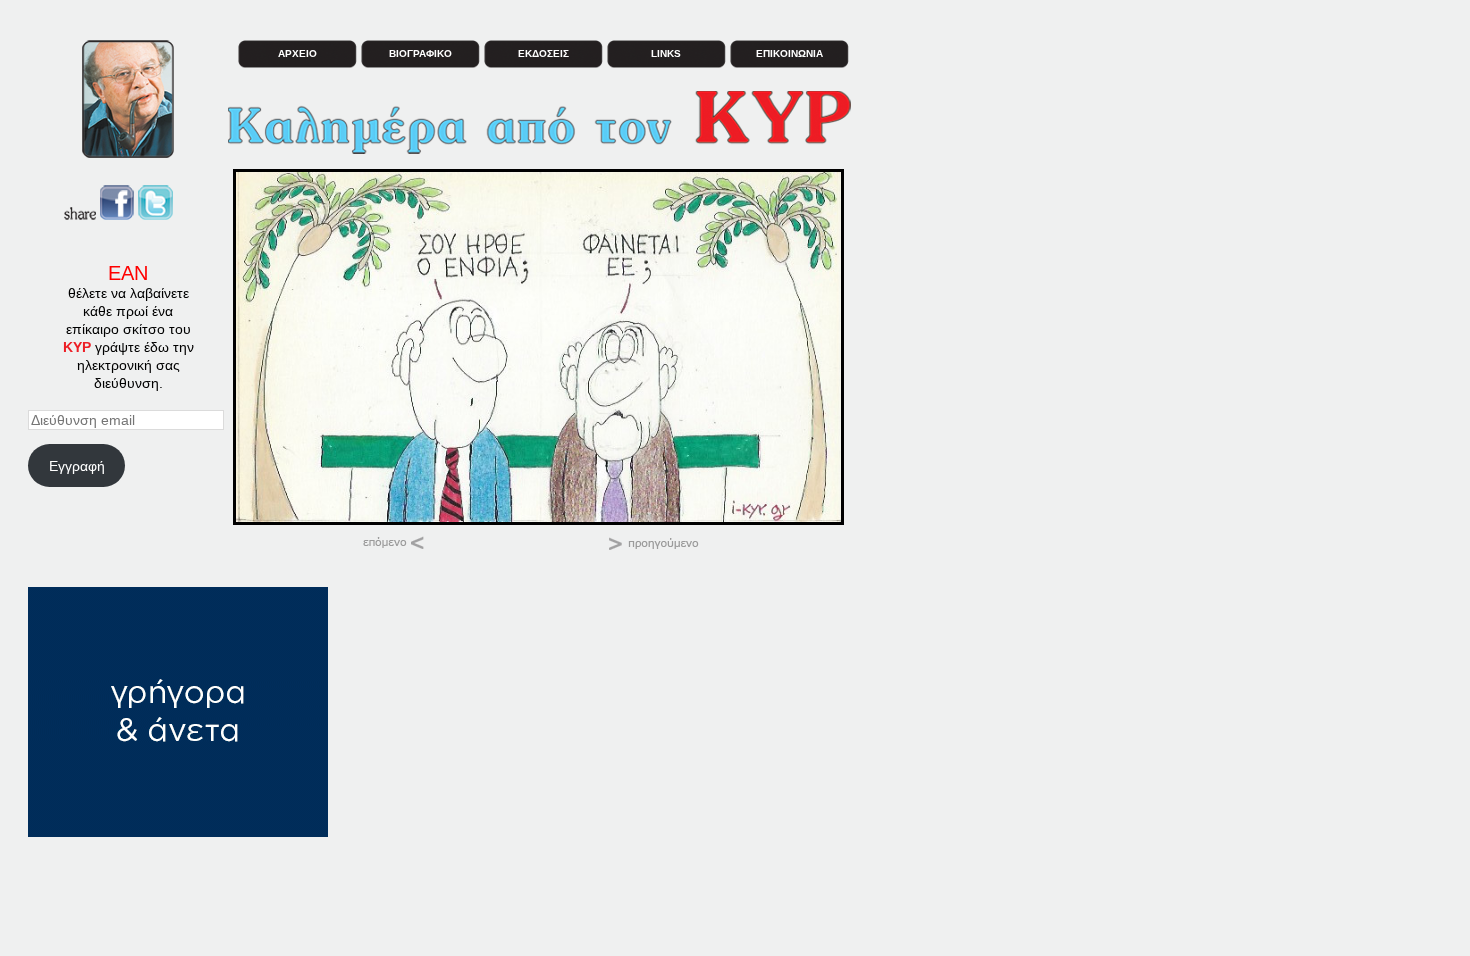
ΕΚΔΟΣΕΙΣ (543, 53)
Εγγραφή (77, 466)
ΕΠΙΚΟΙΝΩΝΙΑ (789, 53)
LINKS (666, 53)
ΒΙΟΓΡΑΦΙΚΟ (420, 53)
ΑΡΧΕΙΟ (297, 53)
